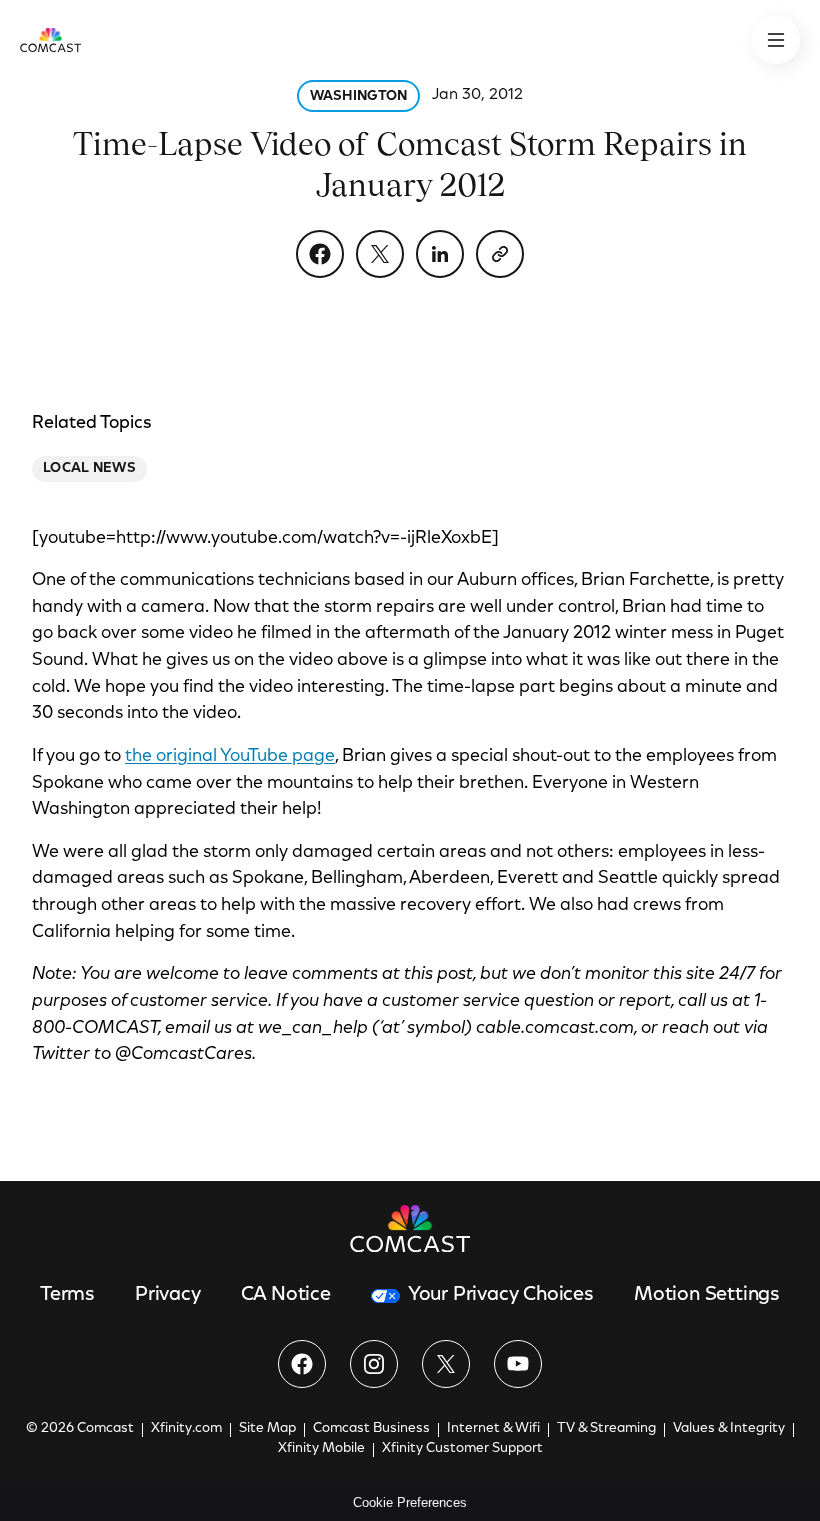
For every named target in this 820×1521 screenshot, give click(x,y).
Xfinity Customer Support (462, 1449)
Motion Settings (707, 1295)
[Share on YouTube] (518, 1364)
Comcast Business (371, 1429)
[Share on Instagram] (374, 1364)
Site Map (267, 1429)
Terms (67, 1295)
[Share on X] (380, 254)
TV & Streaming (606, 1429)
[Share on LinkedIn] (440, 254)
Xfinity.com (186, 1429)
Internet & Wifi (493, 1429)
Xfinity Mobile (321, 1449)
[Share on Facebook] (320, 254)
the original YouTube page (230, 757)
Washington (359, 97)
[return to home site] (50, 40)
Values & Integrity (729, 1429)
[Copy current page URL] (500, 254)
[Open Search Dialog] (776, 40)
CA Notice (286, 1295)
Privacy (168, 1295)
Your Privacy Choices (501, 1295)
